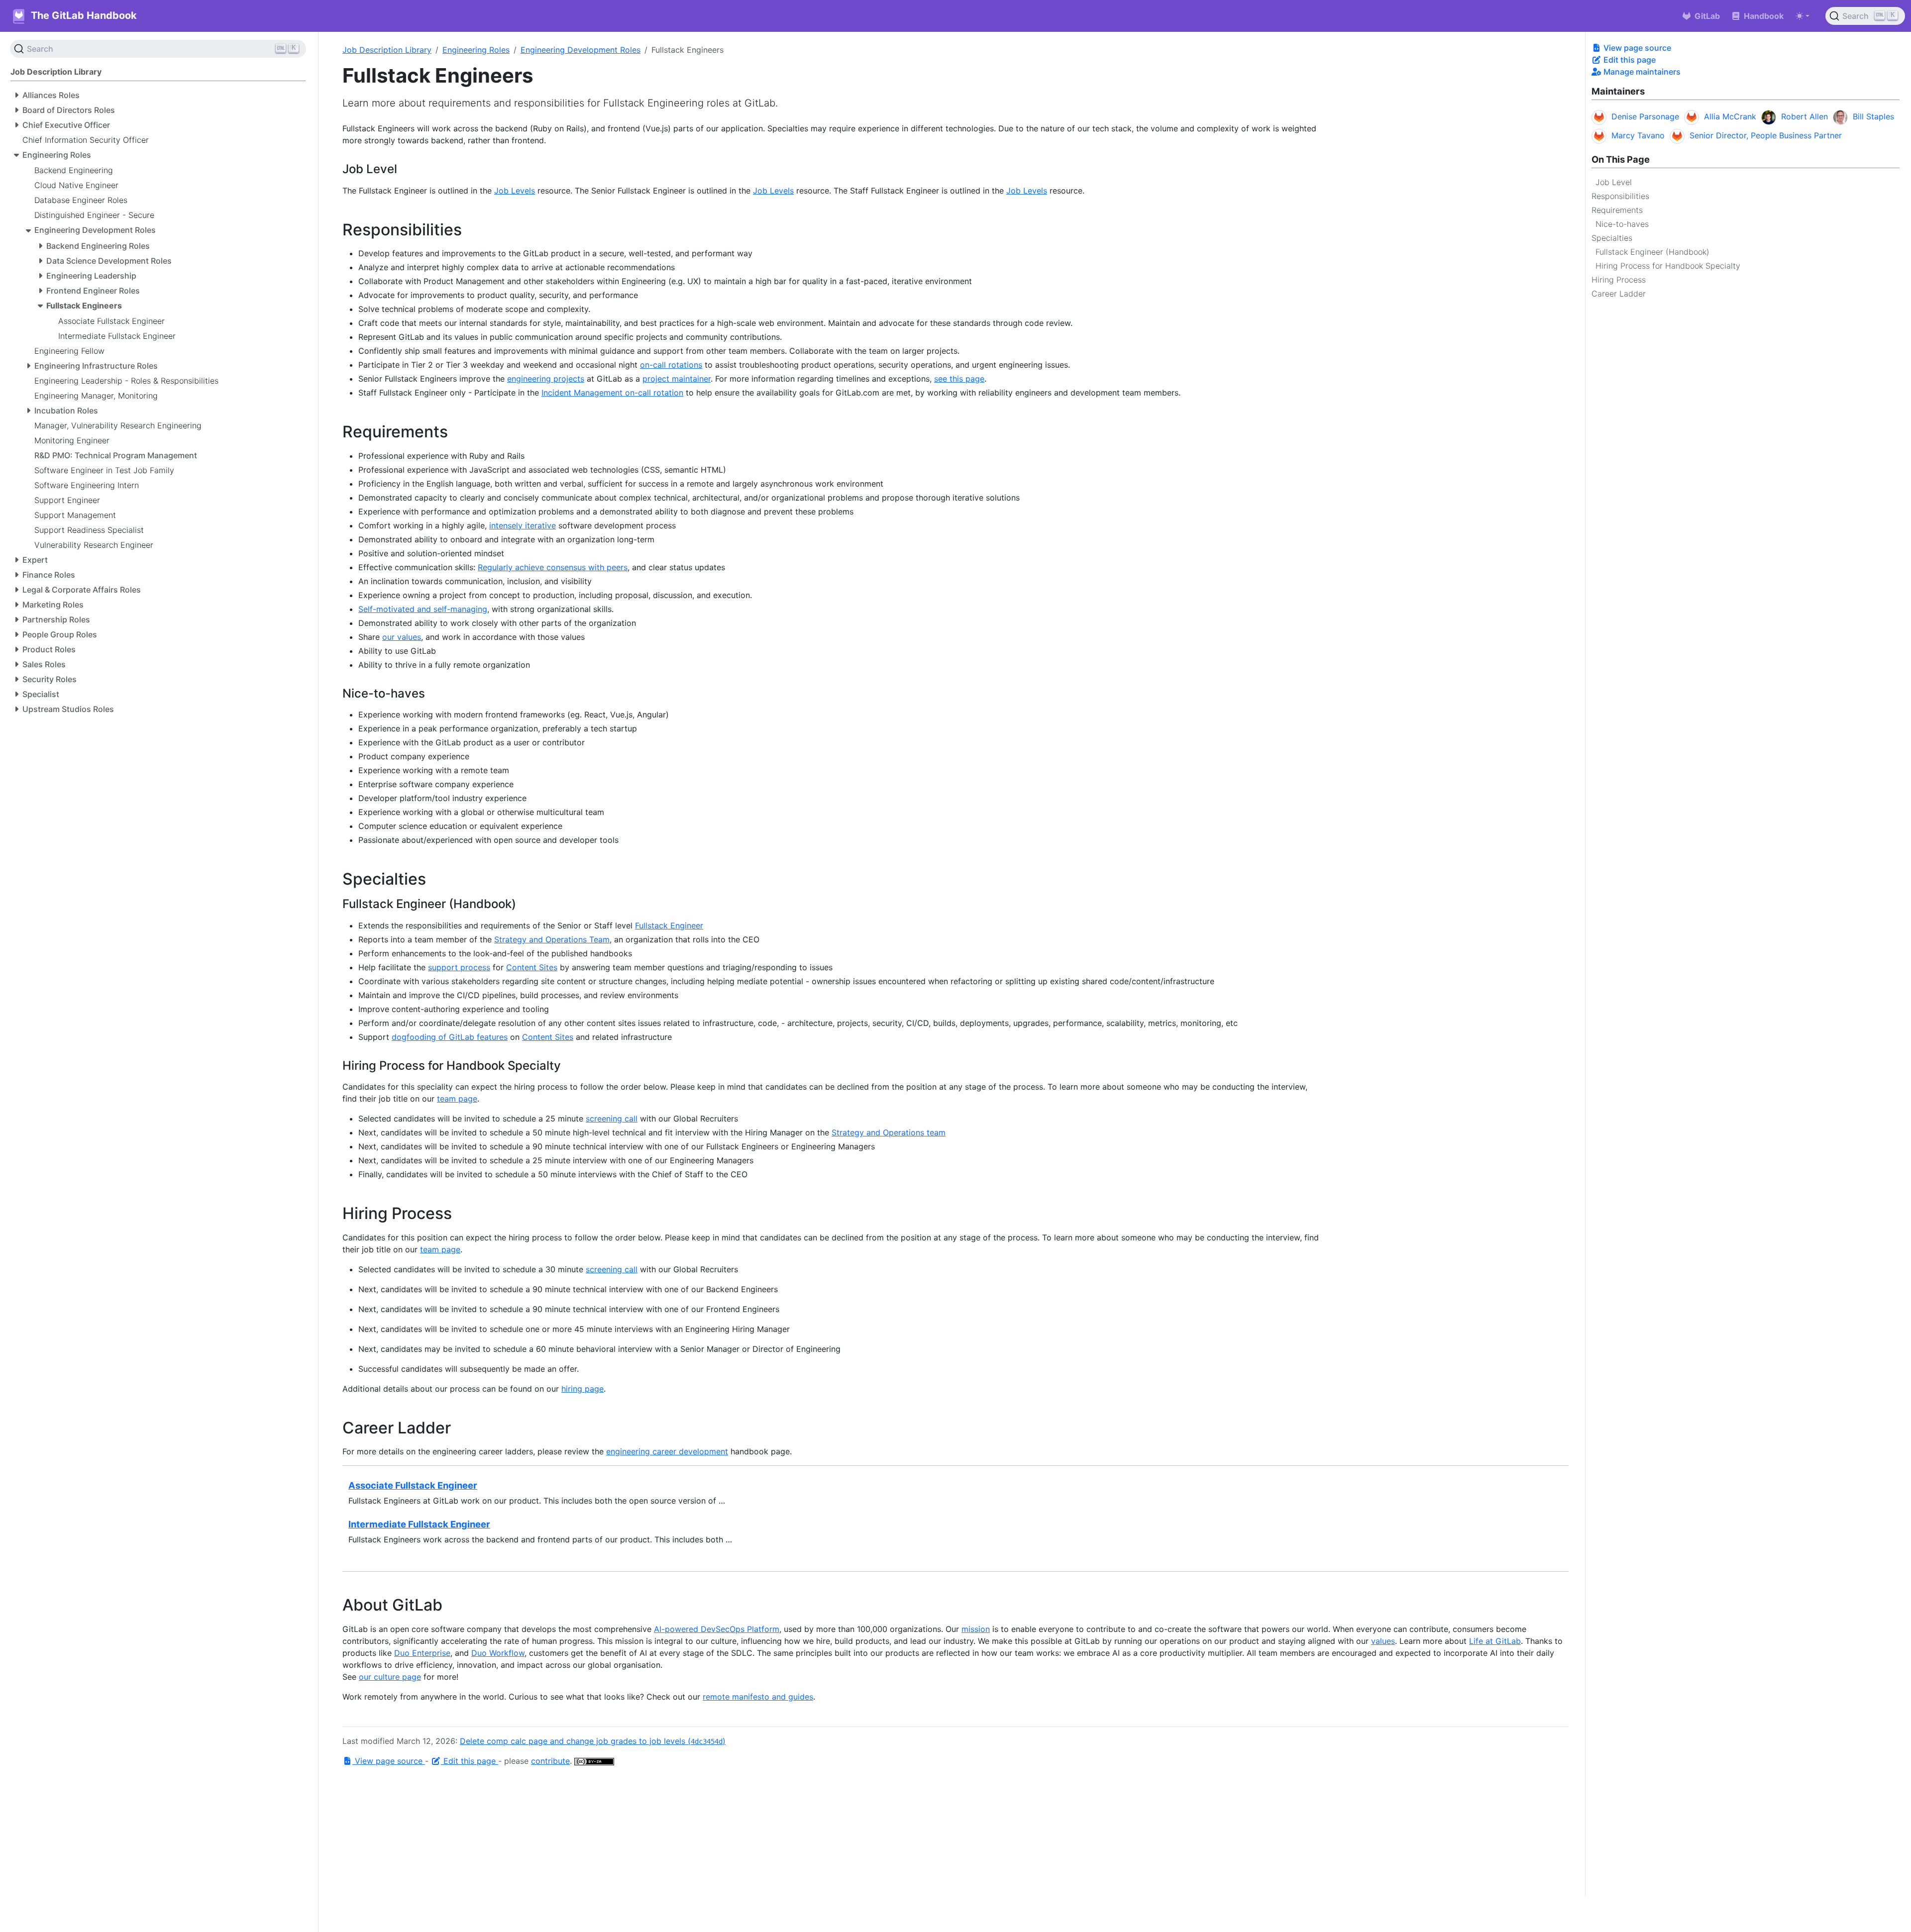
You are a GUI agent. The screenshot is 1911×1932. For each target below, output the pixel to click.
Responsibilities (1620, 196)
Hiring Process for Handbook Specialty (1668, 266)
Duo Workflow (498, 1653)
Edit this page (1629, 60)
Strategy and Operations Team (552, 939)
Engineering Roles (476, 50)
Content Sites (532, 967)
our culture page (390, 1677)
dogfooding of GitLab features (450, 1037)
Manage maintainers (1641, 72)
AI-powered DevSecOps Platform (717, 1629)
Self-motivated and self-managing (423, 609)
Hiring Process (1619, 280)
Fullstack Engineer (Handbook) (1652, 252)
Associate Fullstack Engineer (413, 1485)
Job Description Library (387, 50)
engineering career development (667, 1451)
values (1383, 1641)
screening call (612, 1119)
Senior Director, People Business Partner (1766, 135)
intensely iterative (523, 525)
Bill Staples (1873, 116)
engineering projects (546, 379)
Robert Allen (1805, 116)
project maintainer (677, 379)
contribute (550, 1761)
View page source (1636, 48)
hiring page (583, 1389)
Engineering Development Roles (581, 50)
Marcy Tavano (1638, 135)
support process (459, 967)
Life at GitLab (1495, 1641)
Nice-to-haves (1622, 224)
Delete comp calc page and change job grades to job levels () (593, 1741)
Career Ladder (1619, 294)
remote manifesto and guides (758, 1697)
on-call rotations (671, 365)
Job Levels (515, 191)
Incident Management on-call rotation (612, 393)
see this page (959, 379)
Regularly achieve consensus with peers (553, 567)
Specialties (1612, 238)
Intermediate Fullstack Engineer (419, 1524)
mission (976, 1629)
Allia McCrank (1730, 116)
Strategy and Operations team (889, 1132)
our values (402, 637)
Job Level (1614, 182)
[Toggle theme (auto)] (1803, 16)
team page (457, 1099)
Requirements (1617, 210)
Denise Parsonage (1645, 116)
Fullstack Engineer (669, 925)
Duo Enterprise (422, 1653)
